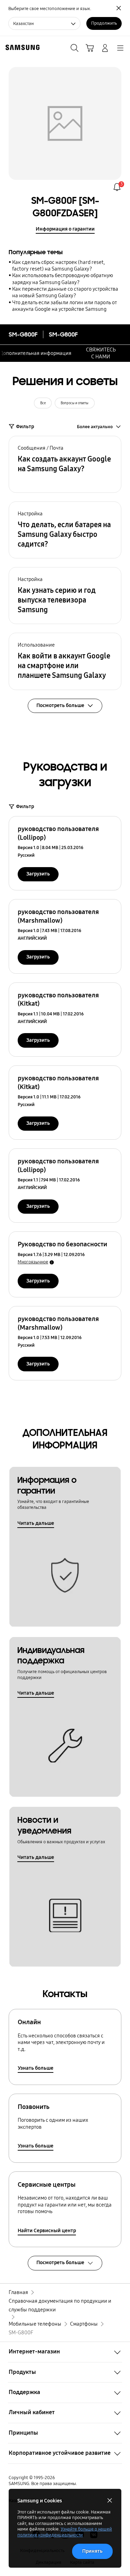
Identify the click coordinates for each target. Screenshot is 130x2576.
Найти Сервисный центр (47, 2230)
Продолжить (104, 23)
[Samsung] (21, 47)
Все (43, 403)
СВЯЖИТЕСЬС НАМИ (101, 353)
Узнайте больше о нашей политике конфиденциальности (65, 2532)
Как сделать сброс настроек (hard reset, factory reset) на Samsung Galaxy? (58, 265)
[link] (117, 187)
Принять (92, 2551)
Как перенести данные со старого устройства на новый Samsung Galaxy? (65, 292)
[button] (65, 464)
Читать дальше (36, 1523)
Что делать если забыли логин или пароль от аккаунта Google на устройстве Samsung (64, 306)
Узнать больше (36, 2068)
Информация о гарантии (65, 229)
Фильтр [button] (25, 426)
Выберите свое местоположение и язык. (50, 9)
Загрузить (38, 874)
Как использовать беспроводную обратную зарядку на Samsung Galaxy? (63, 279)
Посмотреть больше (60, 2262)
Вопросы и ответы (75, 403)
